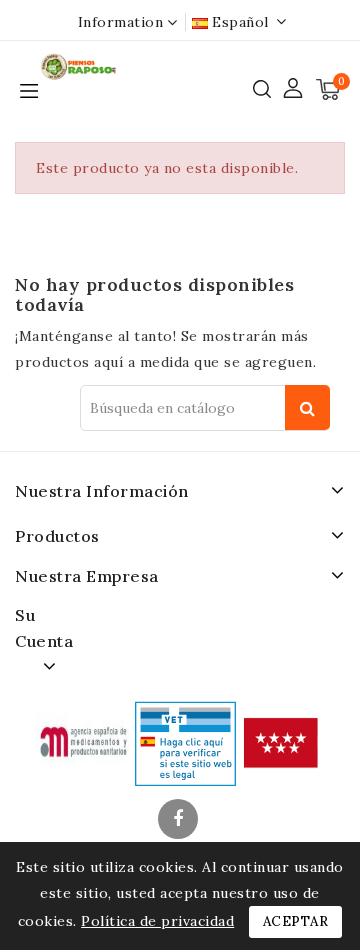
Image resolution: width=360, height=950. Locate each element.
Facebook (180, 821)
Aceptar (296, 921)
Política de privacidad (157, 921)
